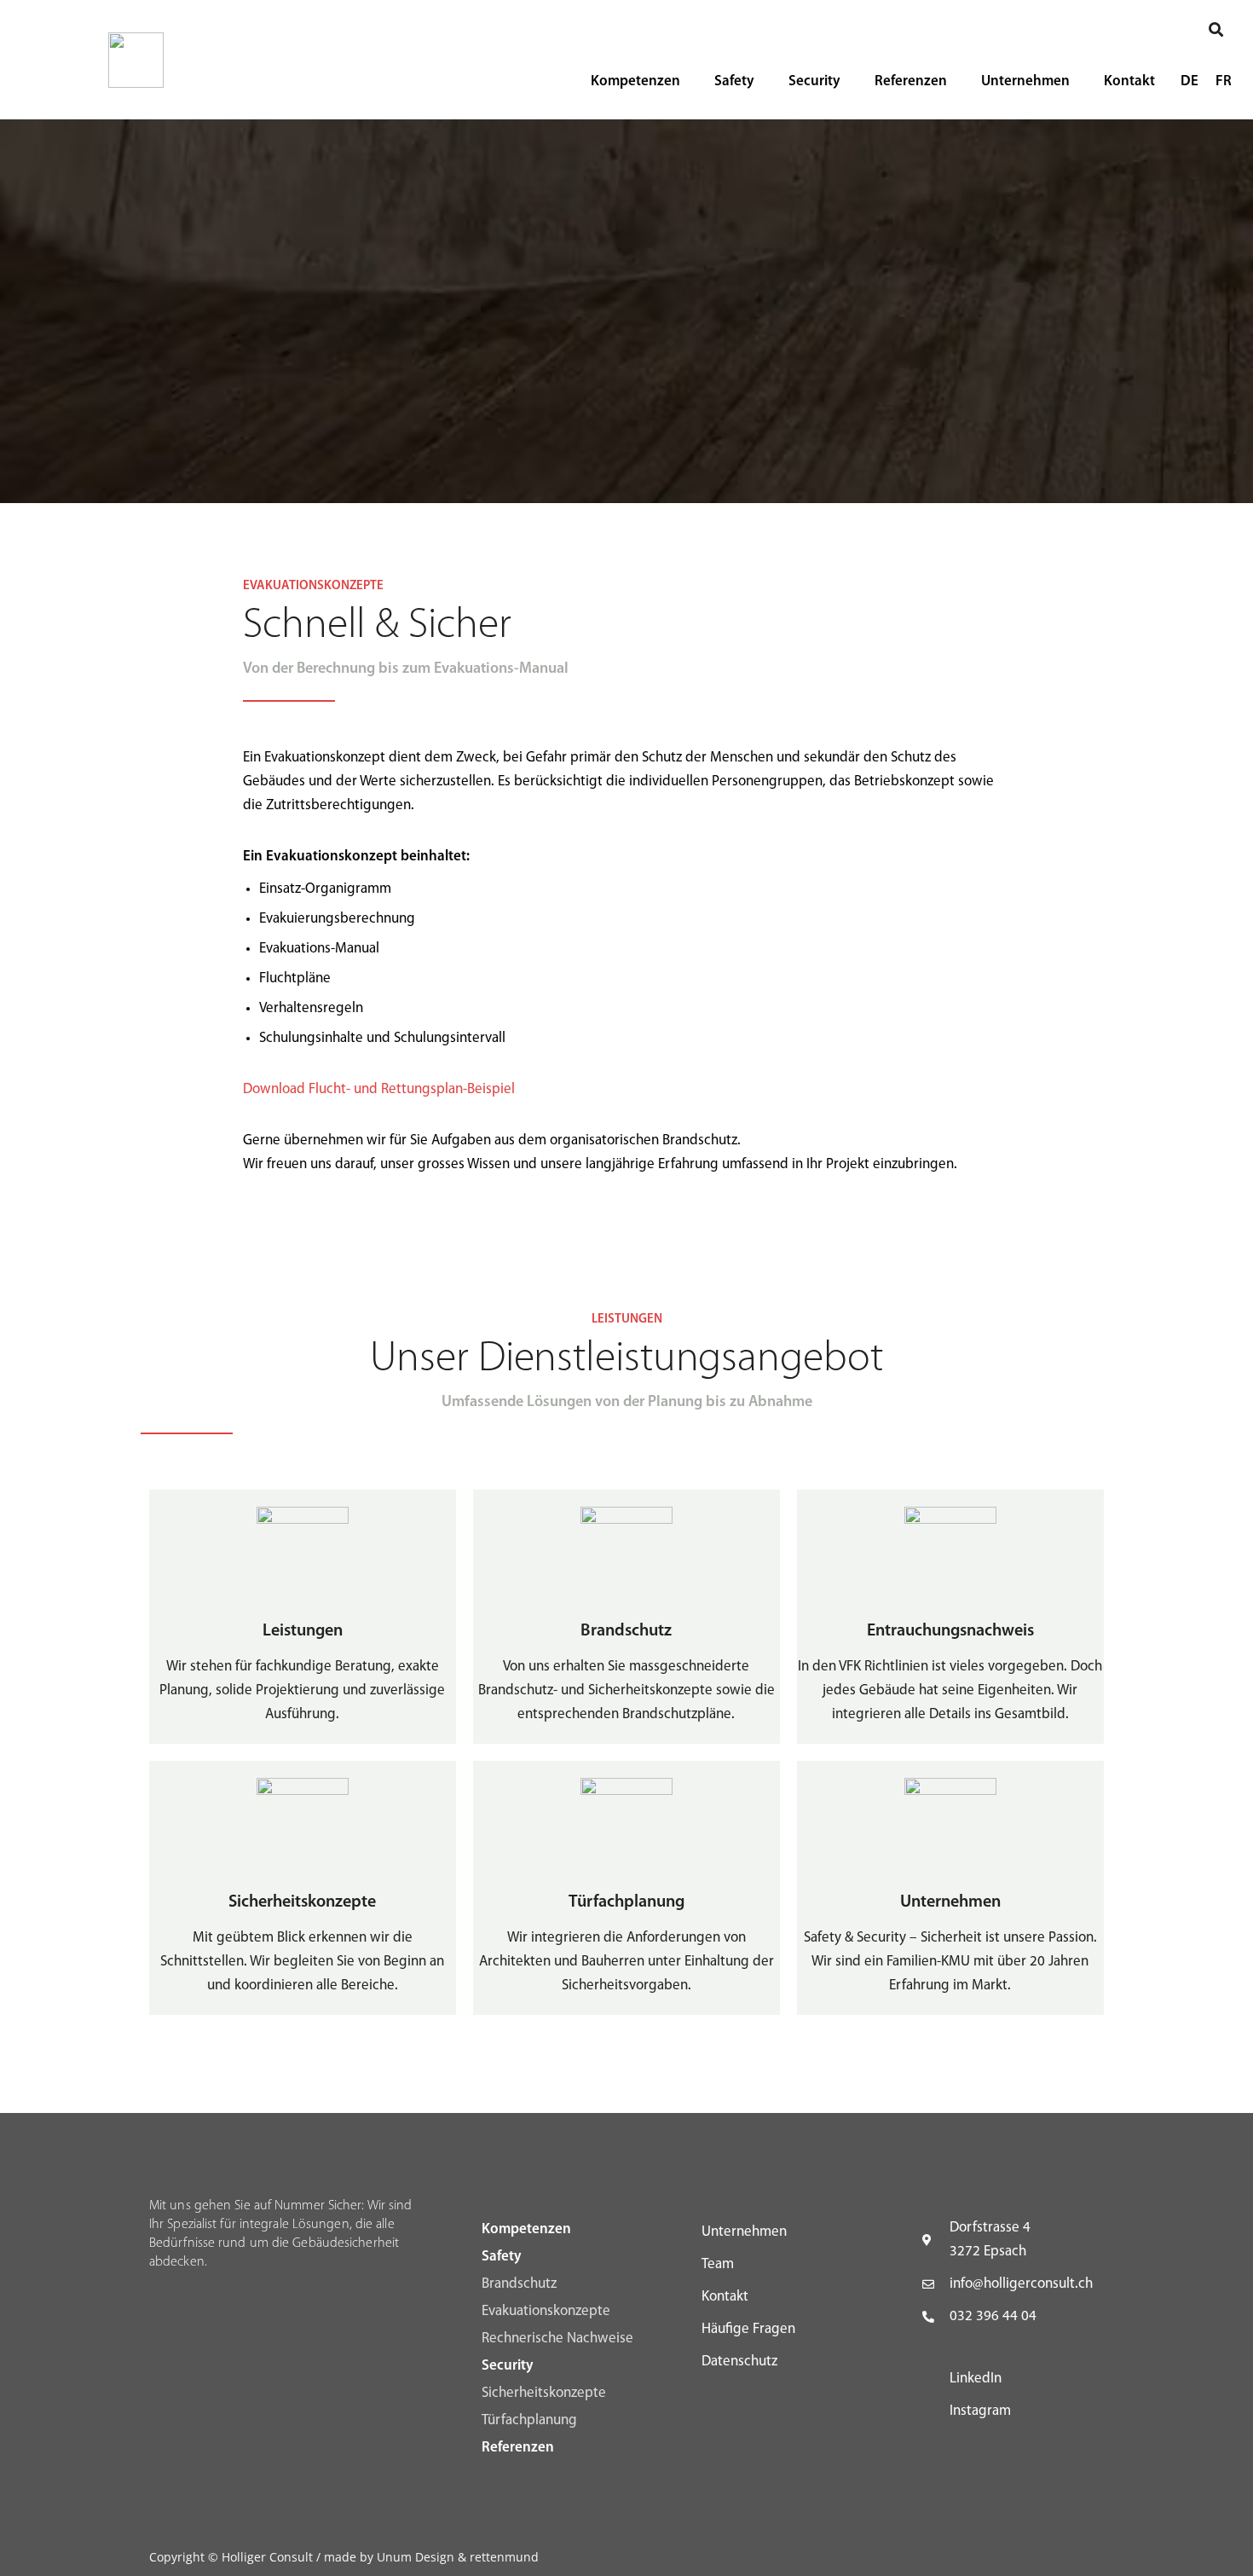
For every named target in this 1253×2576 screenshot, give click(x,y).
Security (814, 81)
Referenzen (911, 81)
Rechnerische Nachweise (557, 2339)
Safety (734, 81)
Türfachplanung (529, 2420)
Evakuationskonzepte (546, 2311)
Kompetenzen (635, 81)
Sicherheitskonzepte (544, 2393)
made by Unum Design (389, 2557)
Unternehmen (1025, 81)
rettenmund (504, 2557)
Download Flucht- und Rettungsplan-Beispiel (379, 1089)
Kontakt (1129, 81)
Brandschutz (519, 2284)
